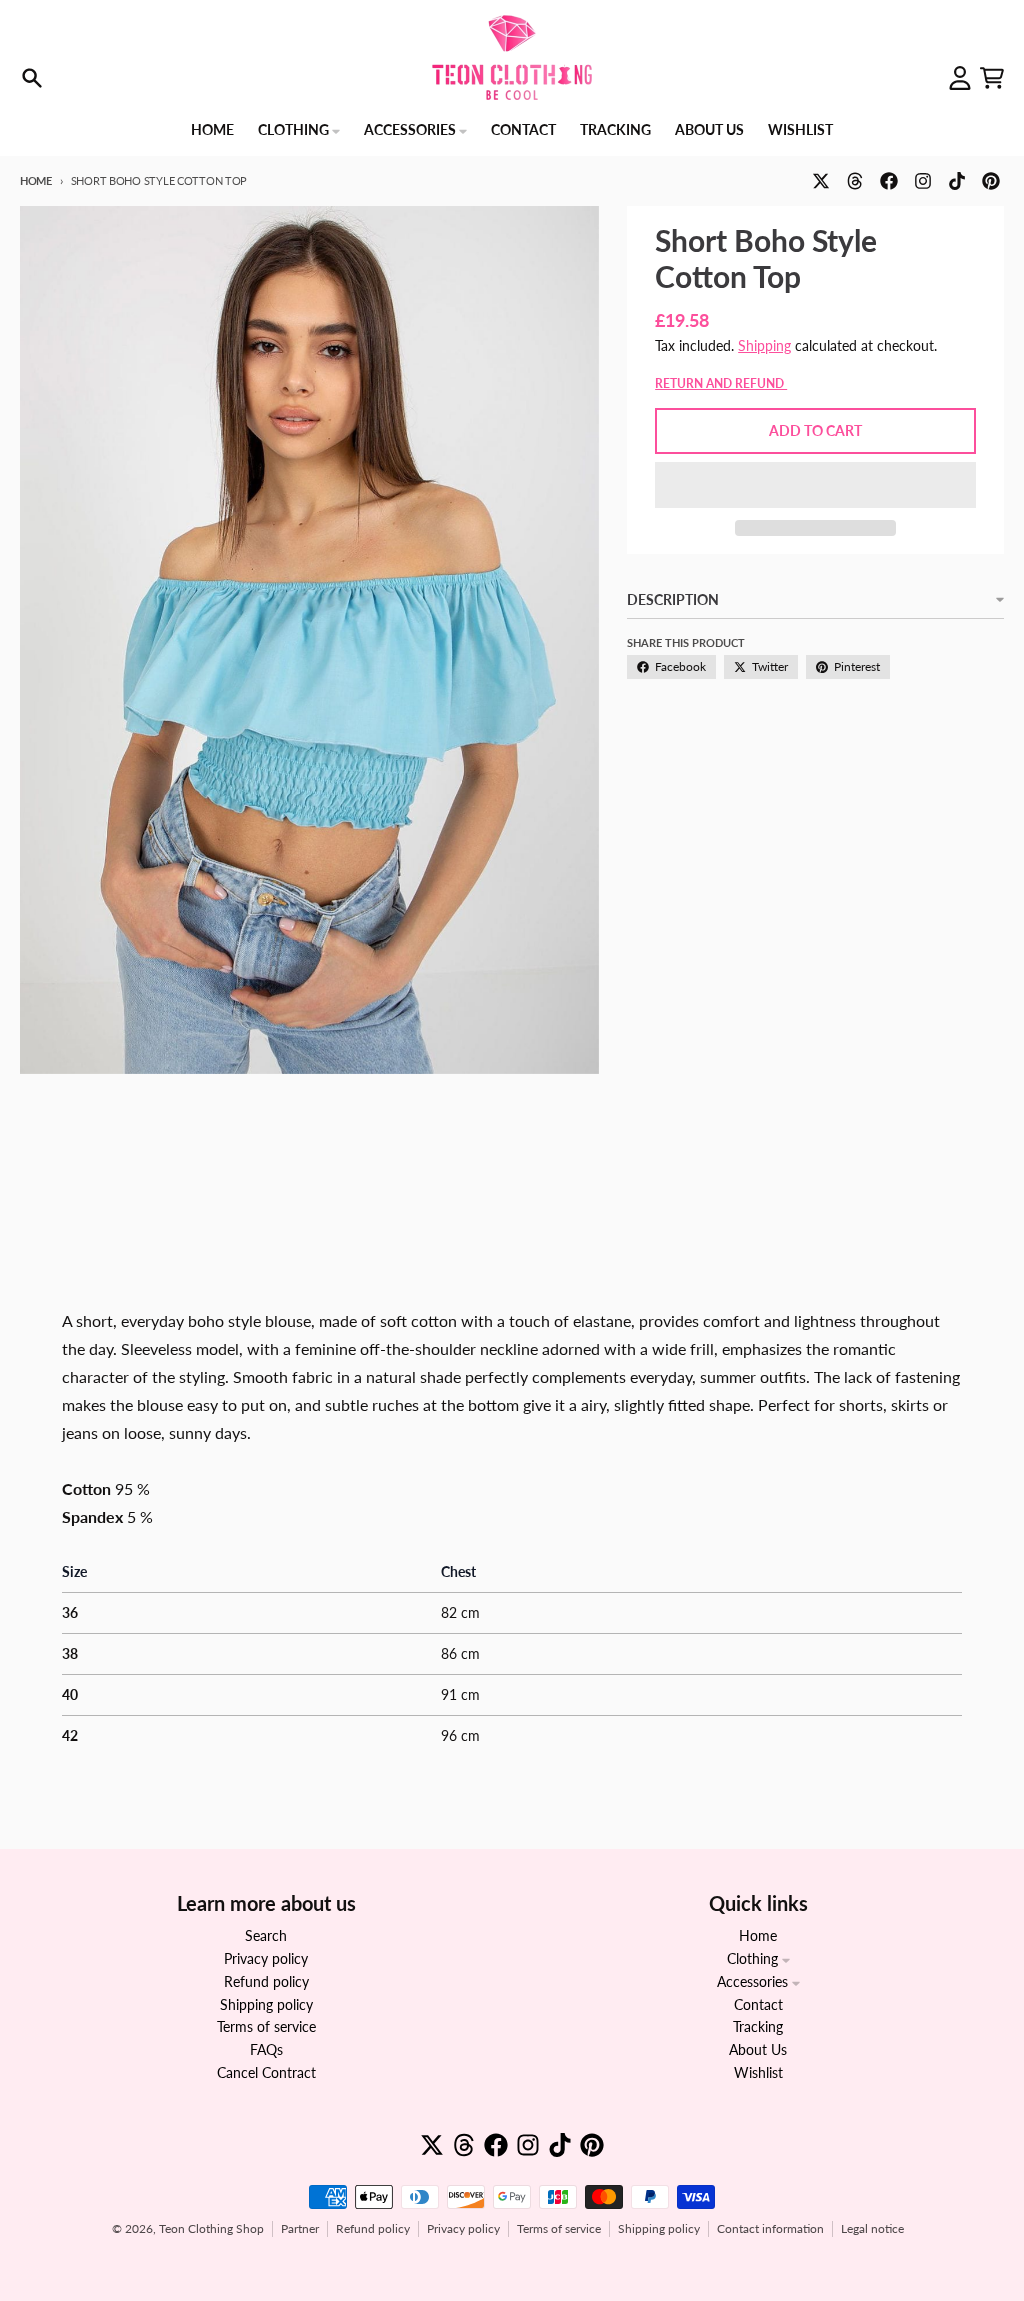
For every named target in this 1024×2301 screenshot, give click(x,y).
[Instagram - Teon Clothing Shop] (923, 181)
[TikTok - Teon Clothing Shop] (957, 181)
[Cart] (992, 78)
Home (36, 180)
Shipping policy (659, 2228)
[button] (815, 485)
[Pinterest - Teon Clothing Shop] (991, 181)
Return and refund (721, 383)
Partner (300, 2228)
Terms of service (559, 2228)
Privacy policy (463, 2228)
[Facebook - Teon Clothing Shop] (889, 181)
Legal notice (872, 2228)
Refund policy (373, 2228)
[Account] (960, 78)
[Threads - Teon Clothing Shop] (855, 181)
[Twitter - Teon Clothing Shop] (821, 181)
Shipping (764, 345)
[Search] (32, 78)
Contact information (770, 2228)
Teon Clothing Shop (211, 2228)
